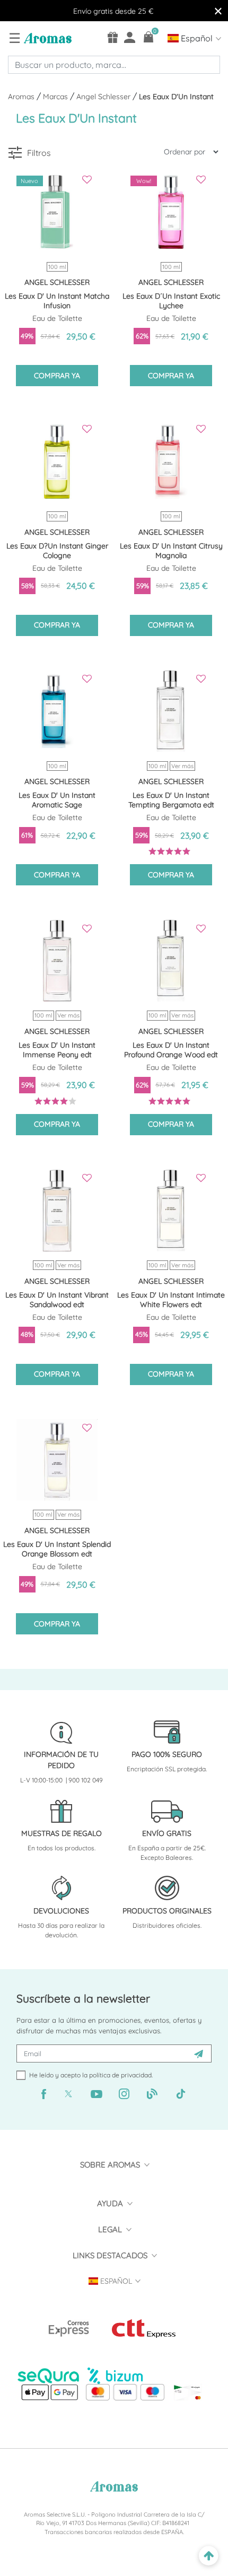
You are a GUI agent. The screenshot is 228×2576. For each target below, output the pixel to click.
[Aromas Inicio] (46, 38)
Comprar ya (57, 376)
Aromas (22, 97)
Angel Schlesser (104, 97)
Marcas (56, 97)
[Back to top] (209, 2556)
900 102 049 (86, 1780)
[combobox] (114, 65)
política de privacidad (120, 2075)
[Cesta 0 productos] (149, 37)
